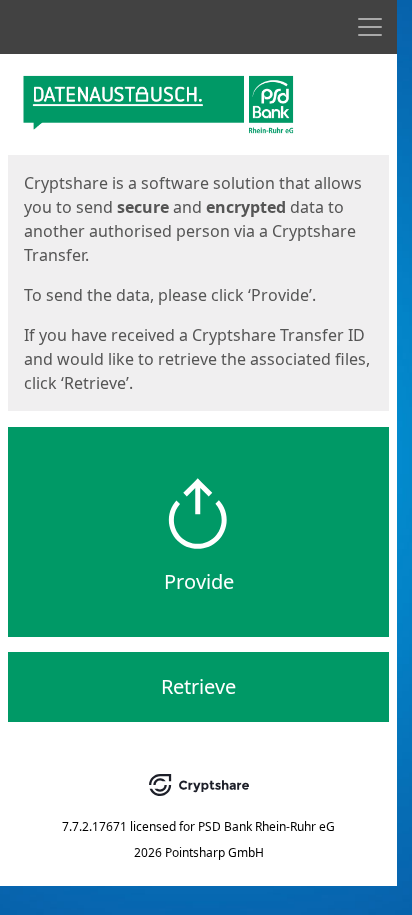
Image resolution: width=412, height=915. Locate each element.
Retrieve (198, 686)
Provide (199, 581)
